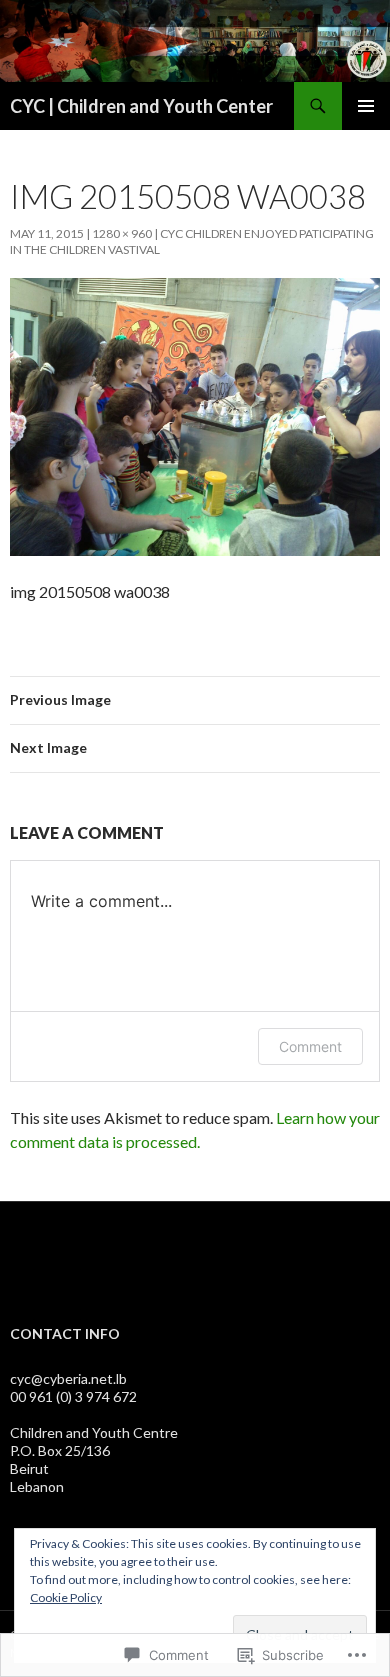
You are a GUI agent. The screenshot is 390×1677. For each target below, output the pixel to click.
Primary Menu (366, 106)
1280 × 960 (122, 233)
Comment (310, 1046)
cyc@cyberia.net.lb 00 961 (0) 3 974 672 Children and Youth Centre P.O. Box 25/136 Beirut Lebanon (94, 1432)
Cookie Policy (66, 1597)
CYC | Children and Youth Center (141, 106)
